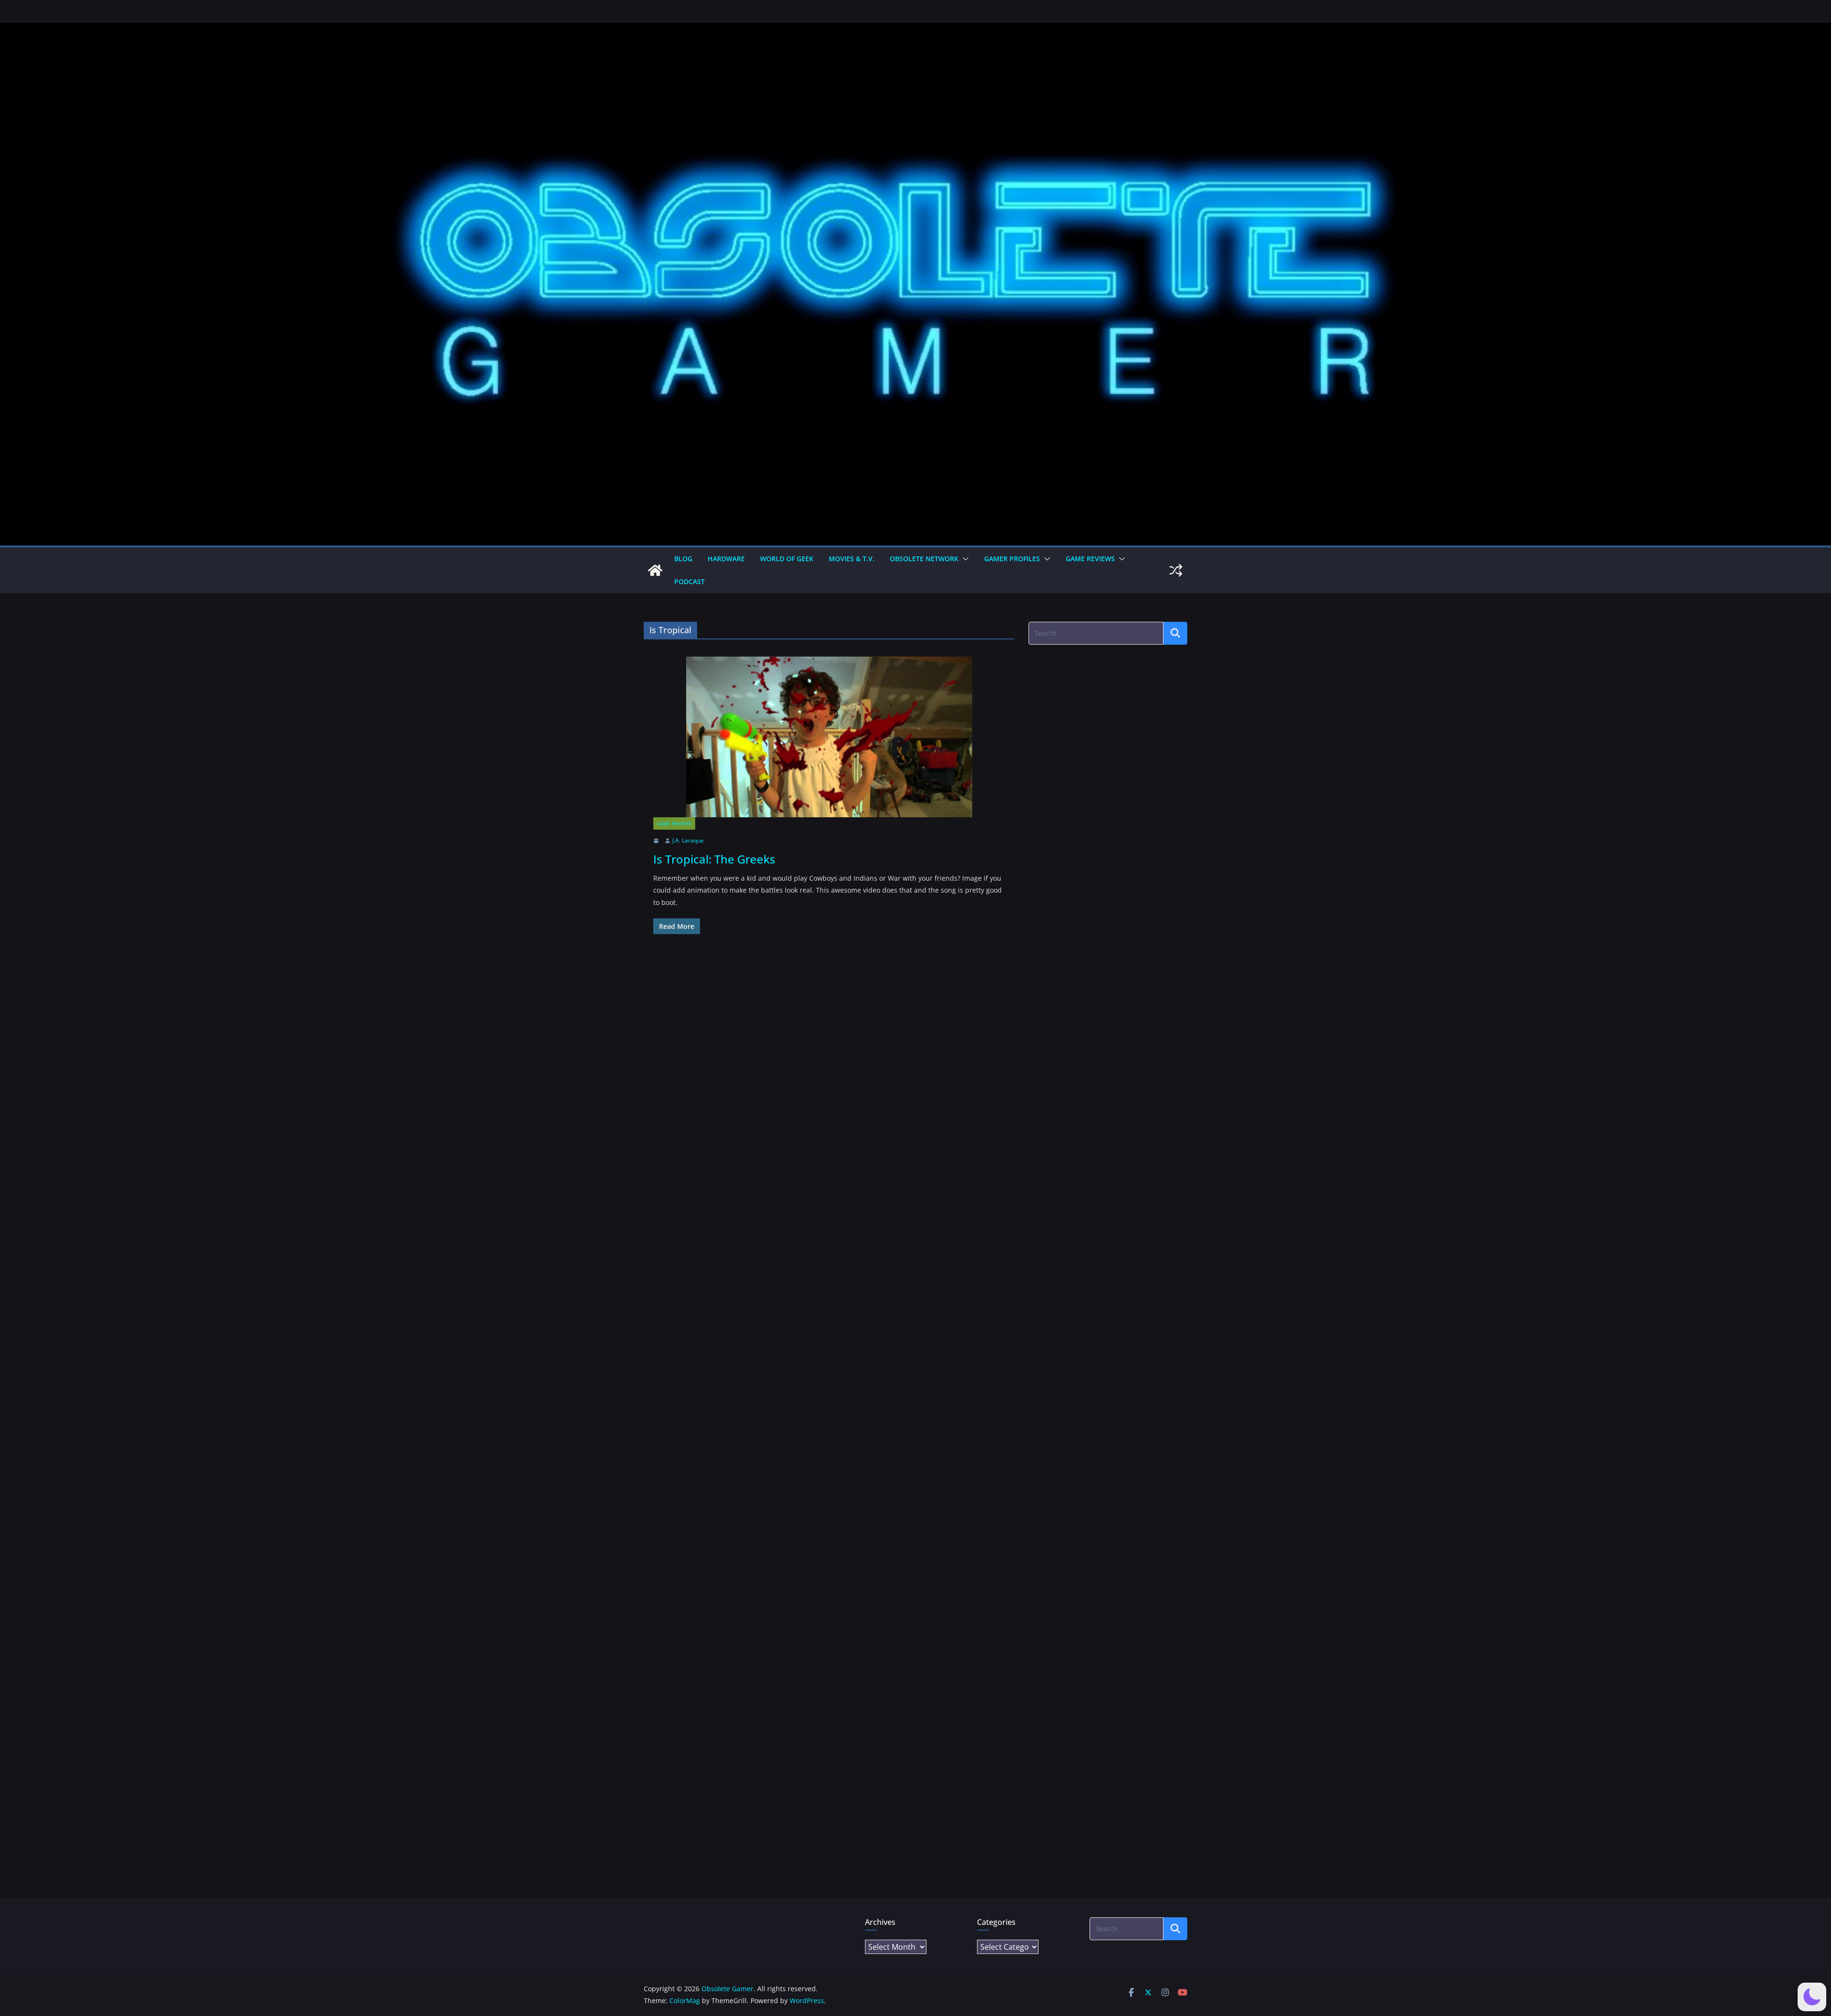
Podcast (689, 581)
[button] (964, 559)
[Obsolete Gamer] (655, 570)
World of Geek (787, 559)
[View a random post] (1176, 570)
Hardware (726, 559)
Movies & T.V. (852, 559)
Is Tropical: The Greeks (714, 859)
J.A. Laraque (688, 840)
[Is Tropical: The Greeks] (829, 737)
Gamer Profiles (1012, 559)
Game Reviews (1090, 559)
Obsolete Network (924, 559)
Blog (683, 559)
